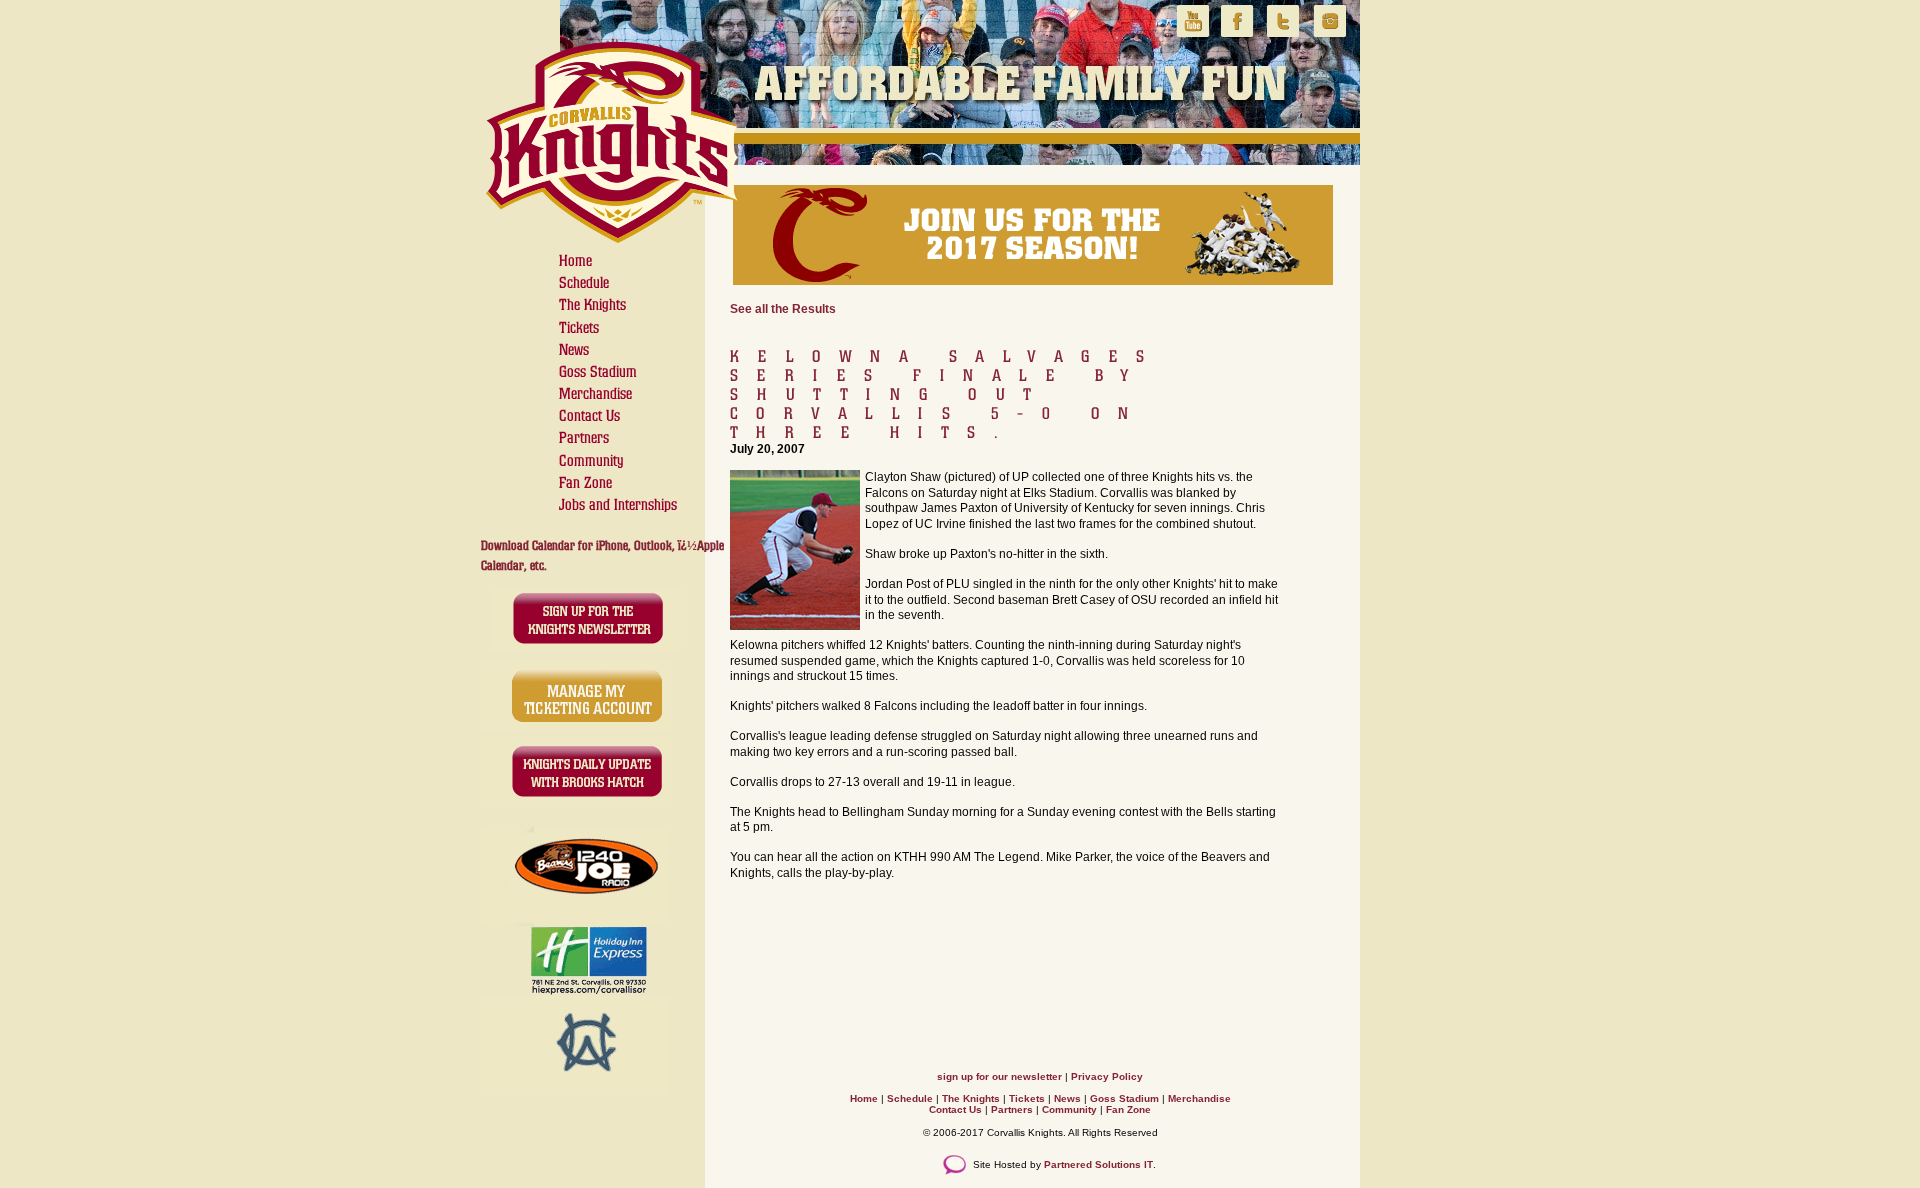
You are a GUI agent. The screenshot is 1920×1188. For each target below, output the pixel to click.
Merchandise (595, 393)
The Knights (592, 304)
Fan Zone (585, 482)
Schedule (584, 282)
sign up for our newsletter (999, 1076)
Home (575, 260)
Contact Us (589, 415)
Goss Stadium (598, 371)
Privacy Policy (1107, 1076)
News (574, 349)
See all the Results (783, 309)
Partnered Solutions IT (1098, 1164)
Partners (584, 437)
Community (591, 460)
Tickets (579, 327)
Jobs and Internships (618, 504)
